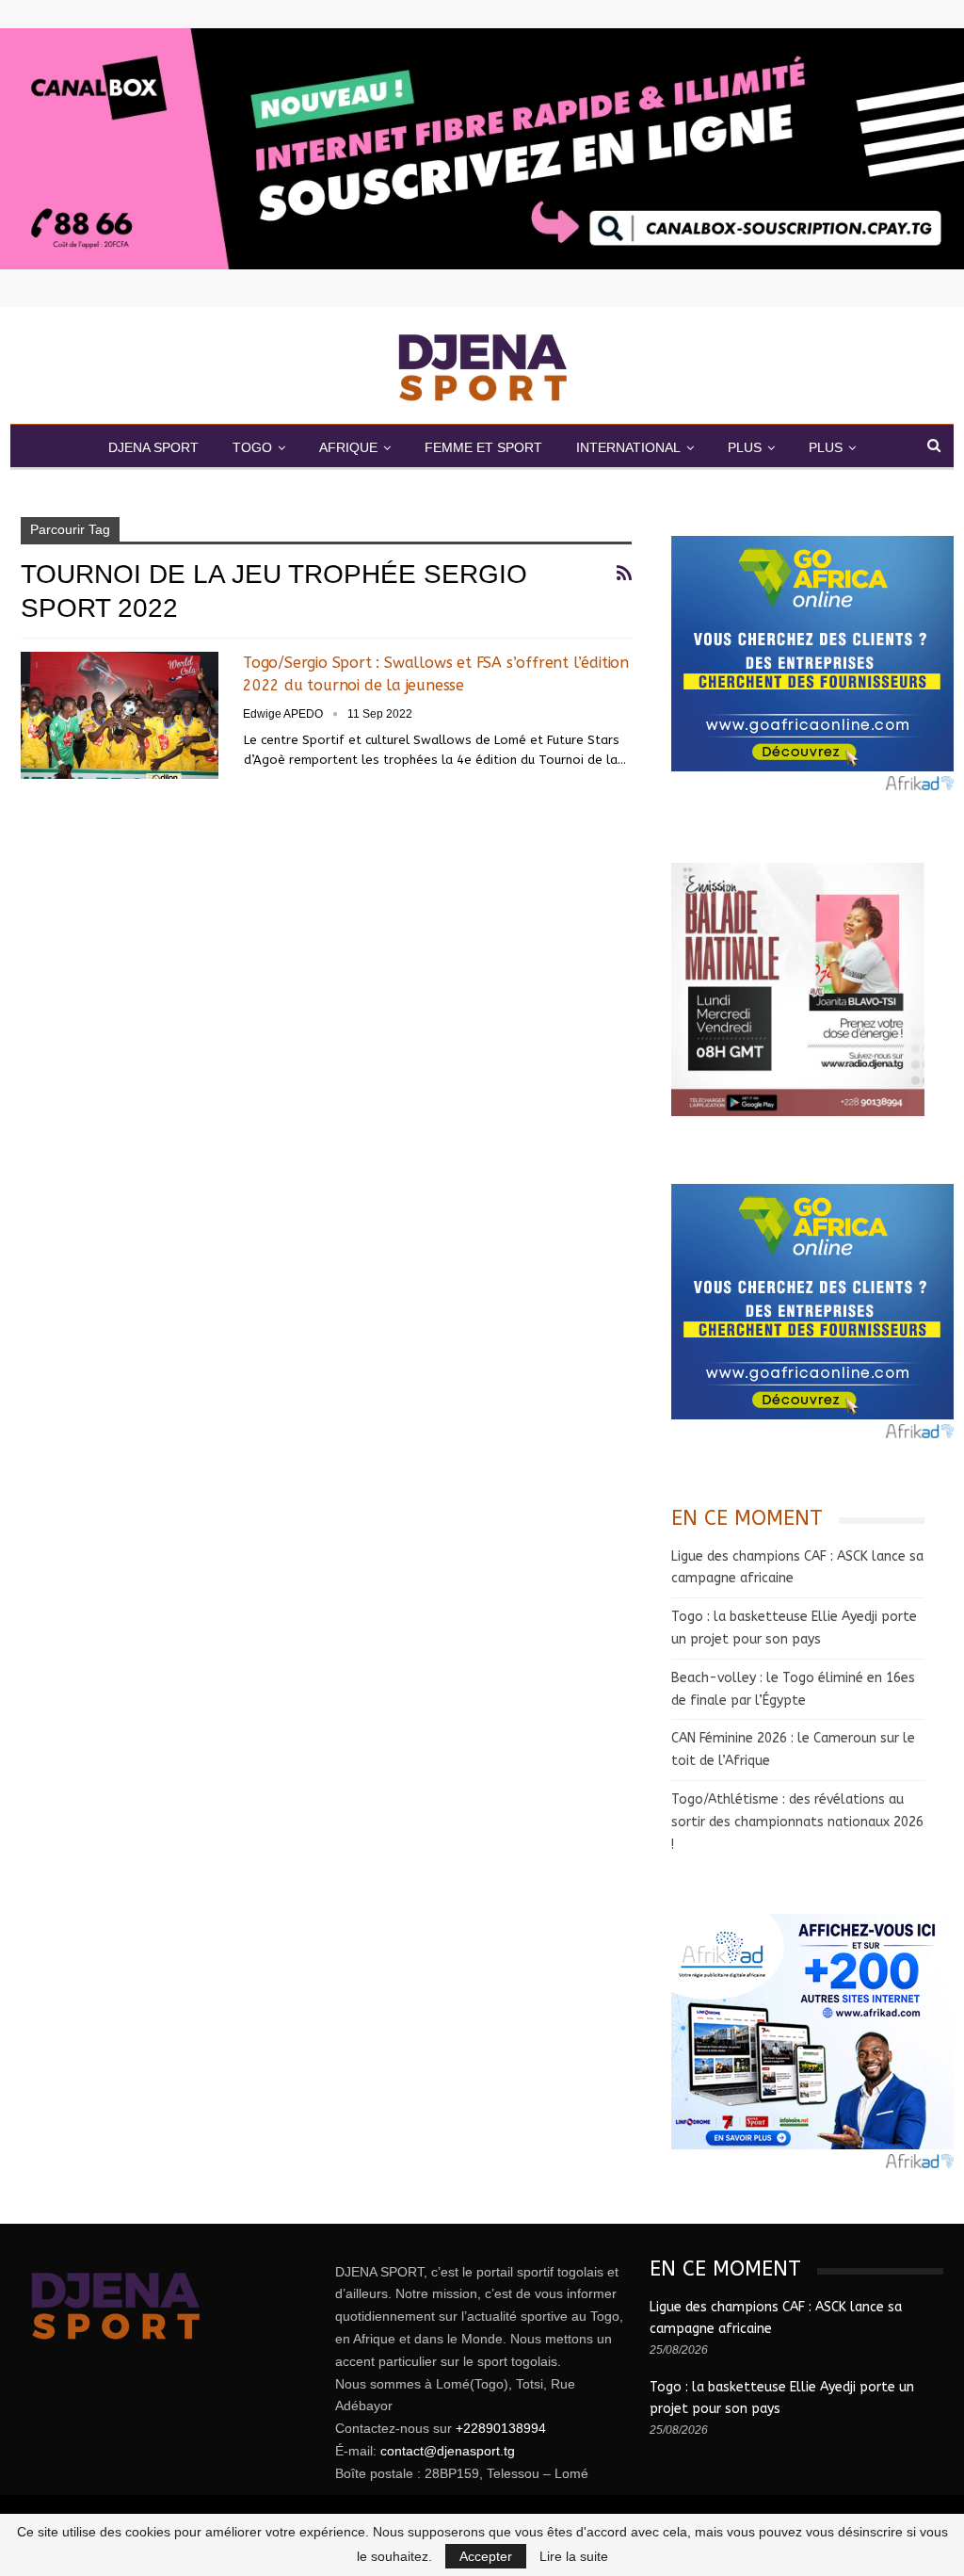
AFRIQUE (348, 447)
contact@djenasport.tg (448, 2451)
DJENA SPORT (153, 447)
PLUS (745, 447)
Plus (826, 447)
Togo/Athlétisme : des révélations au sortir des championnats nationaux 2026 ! (797, 1822)
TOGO (252, 447)
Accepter (486, 2556)
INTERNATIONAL (628, 447)
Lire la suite (574, 2556)
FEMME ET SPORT (483, 447)
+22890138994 (501, 2428)
